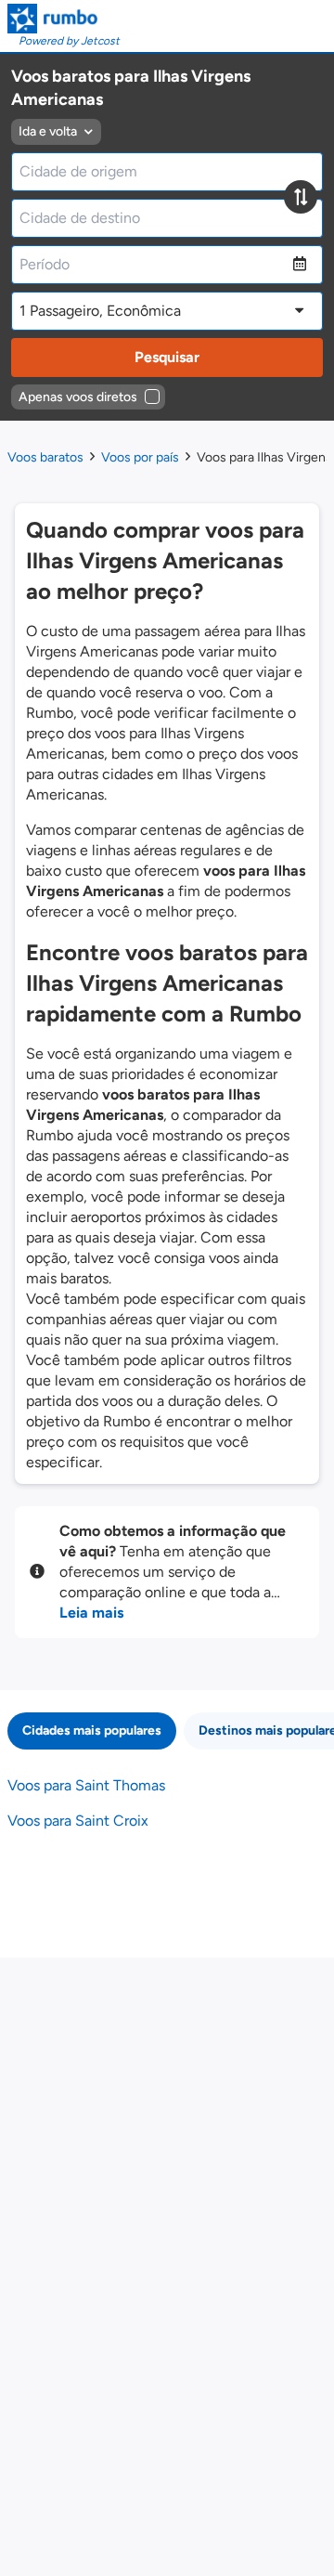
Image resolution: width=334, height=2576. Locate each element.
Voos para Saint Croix (78, 1821)
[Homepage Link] (64, 19)
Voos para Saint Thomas (86, 1785)
